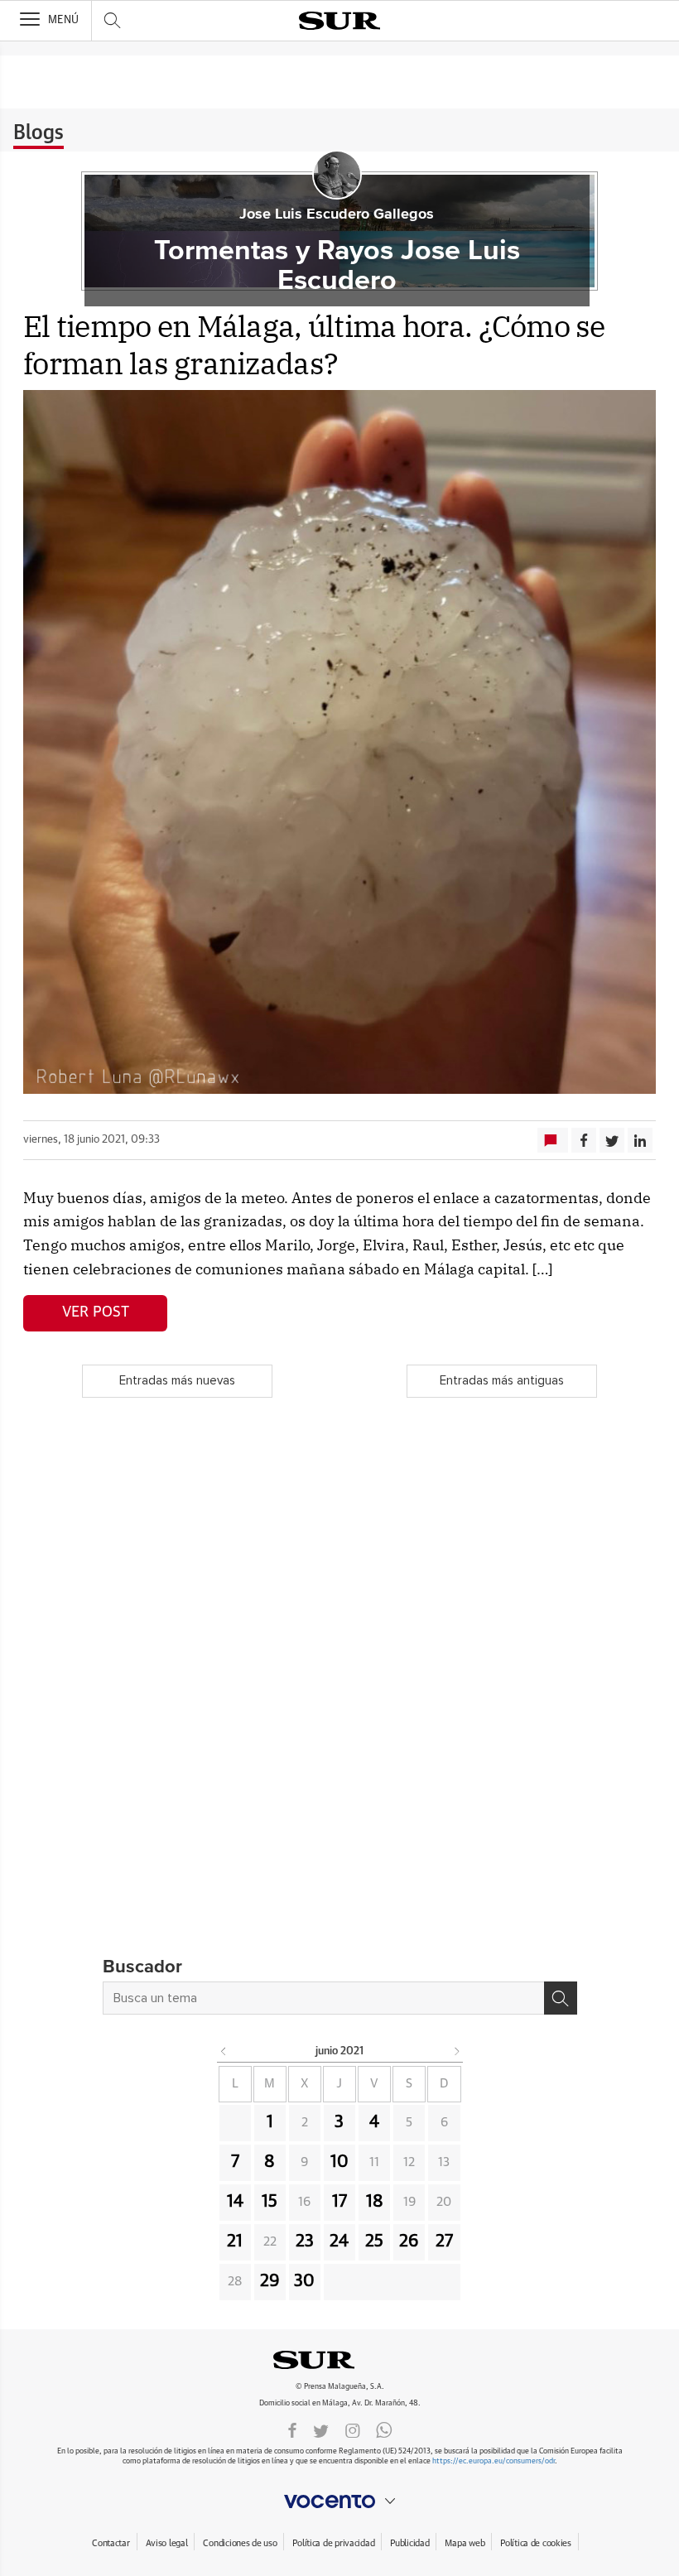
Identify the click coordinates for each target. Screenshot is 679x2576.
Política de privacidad (333, 2543)
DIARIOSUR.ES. (339, 2360)
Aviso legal (167, 2543)
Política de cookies (536, 2543)
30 (304, 2281)
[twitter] (321, 2429)
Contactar (111, 2543)
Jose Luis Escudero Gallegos (337, 214)
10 (339, 2162)
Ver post (96, 1312)
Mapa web (465, 2543)
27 (444, 2241)
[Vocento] (339, 2501)
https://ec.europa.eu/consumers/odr (494, 2461)
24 (339, 2241)
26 (409, 2241)
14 (235, 2202)
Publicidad (409, 2543)
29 (270, 2281)
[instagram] (353, 2429)
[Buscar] (561, 1998)
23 (305, 2241)
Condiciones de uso (240, 2543)
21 (235, 2241)
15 (270, 2202)
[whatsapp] (384, 2429)
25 (374, 2241)
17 (339, 2202)
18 (375, 2202)
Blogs (39, 133)
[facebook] (292, 2429)
